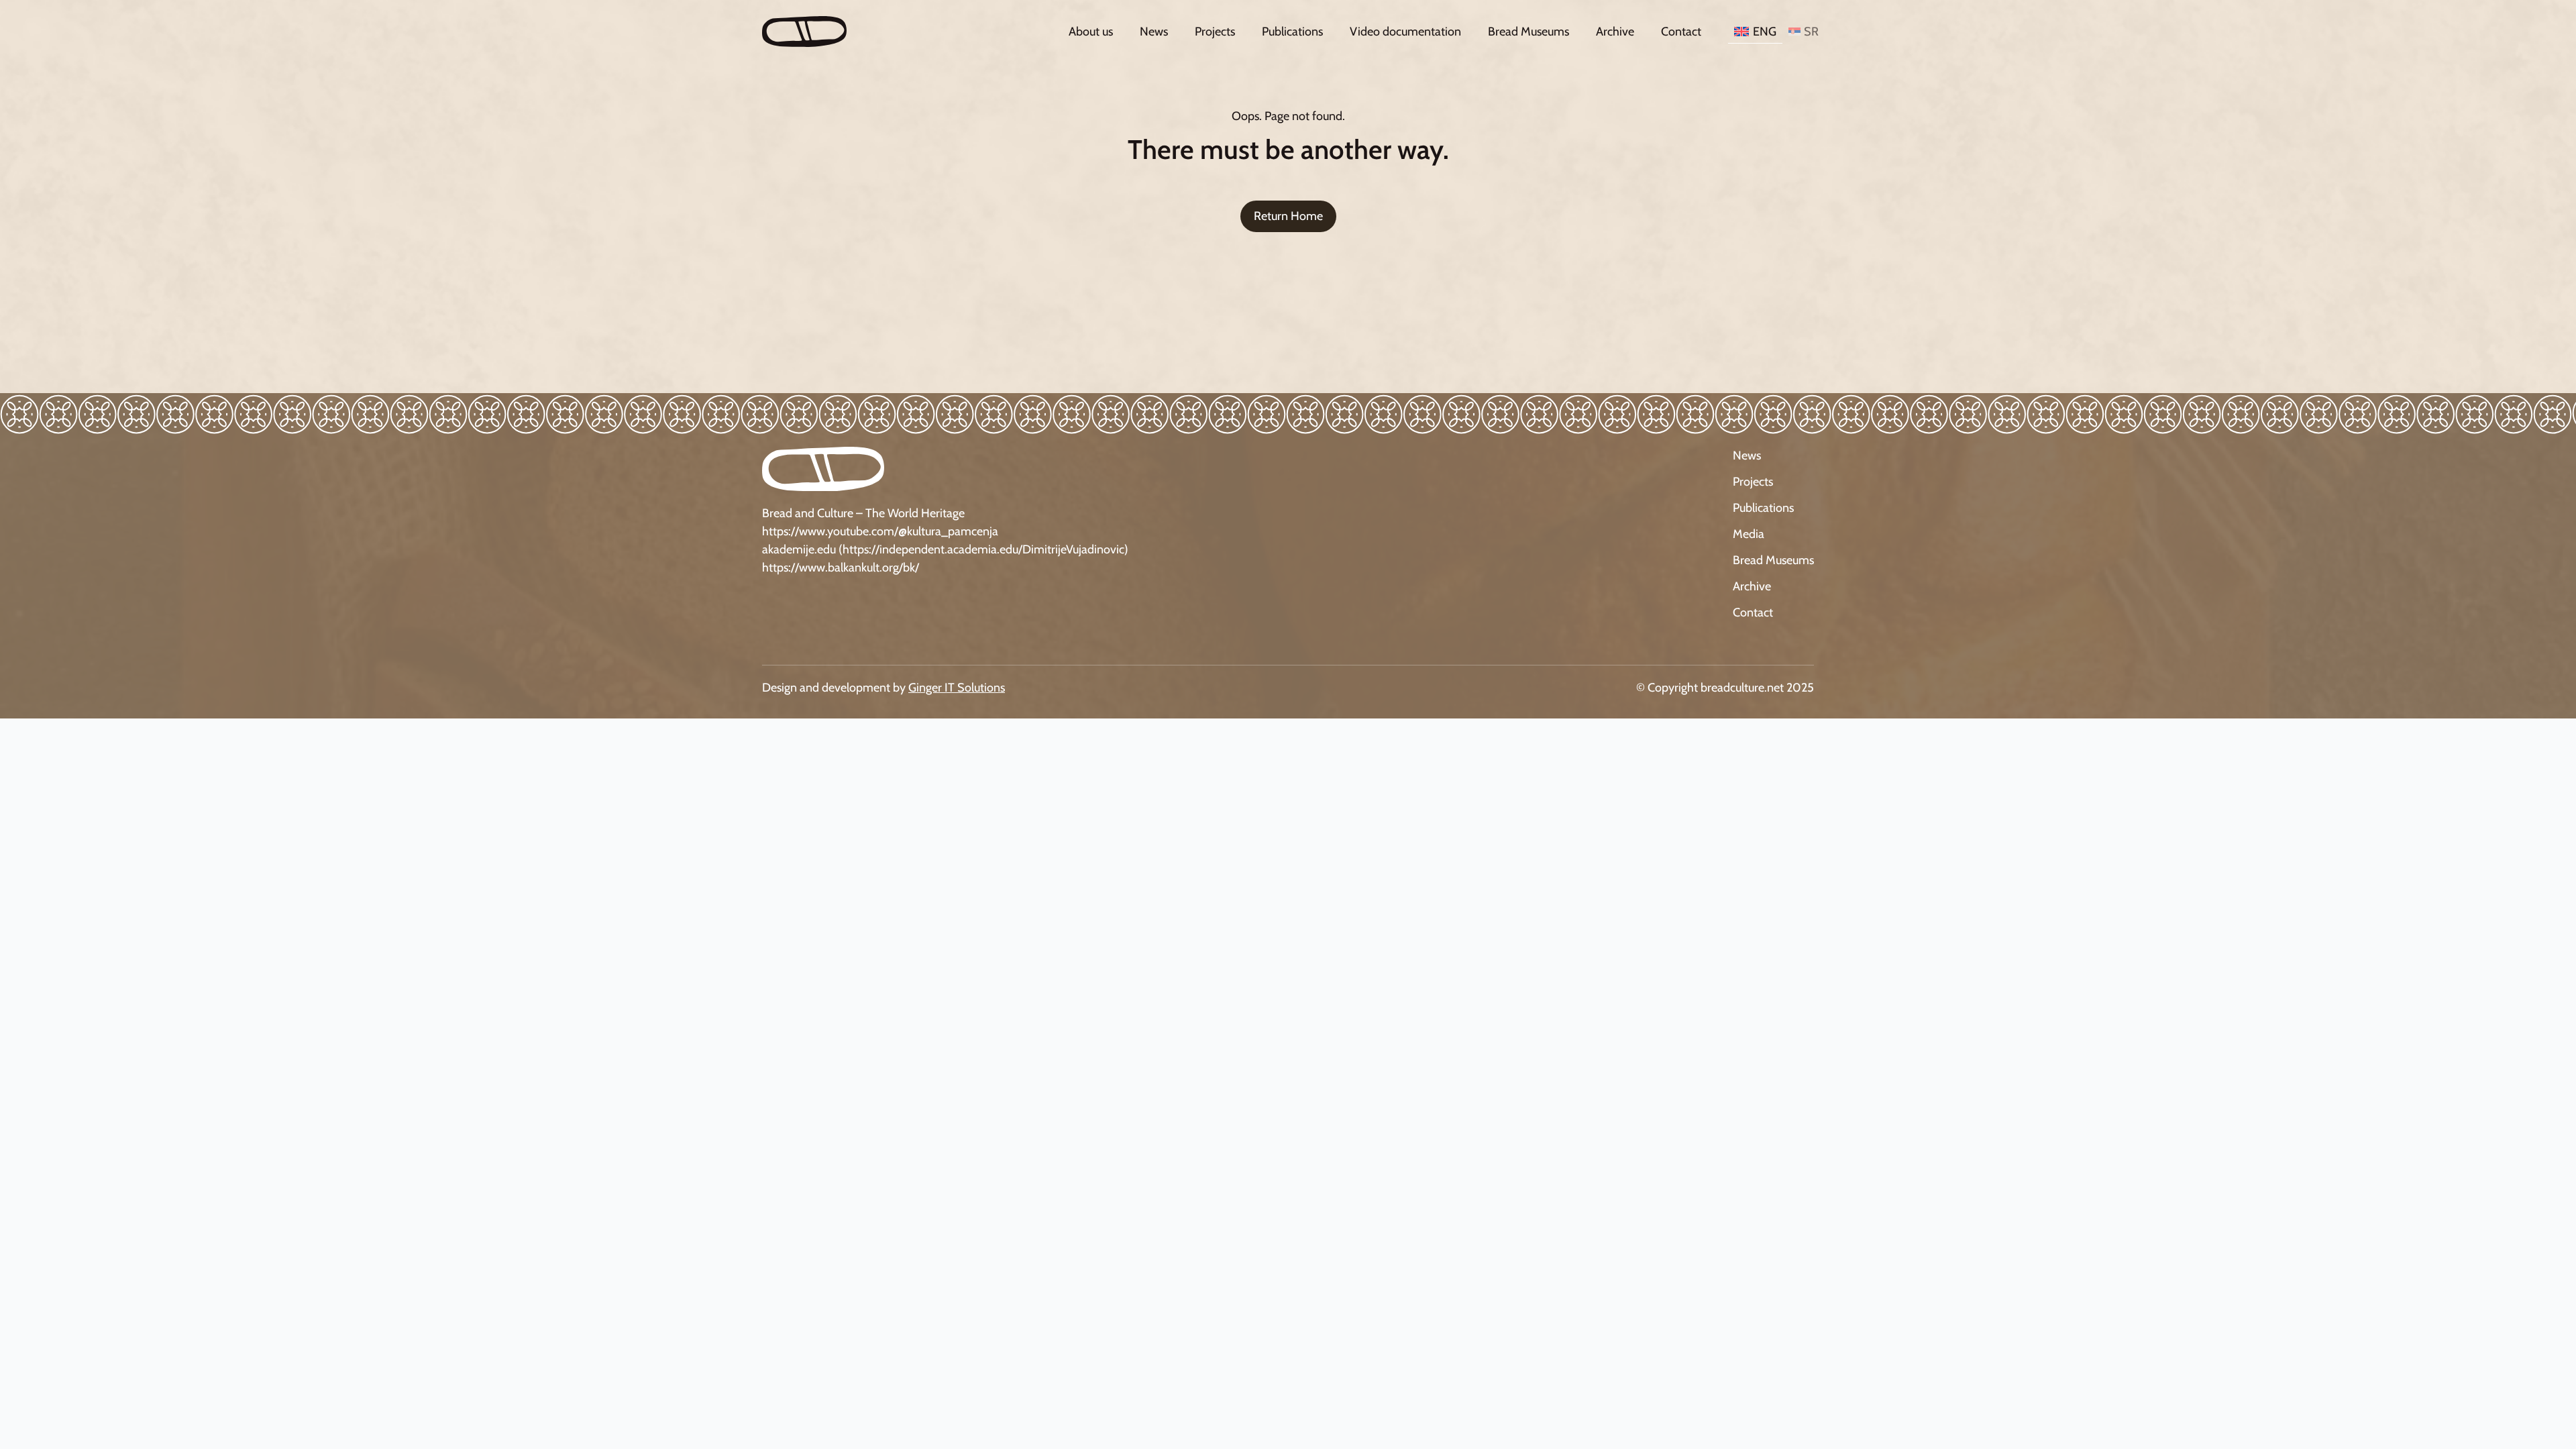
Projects (1215, 32)
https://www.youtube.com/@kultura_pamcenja (880, 531)
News (1154, 32)
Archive (1615, 32)
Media (1749, 534)
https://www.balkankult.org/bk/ (841, 568)
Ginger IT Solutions (957, 688)
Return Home (1288, 216)
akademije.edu (799, 549)
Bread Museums (1528, 32)
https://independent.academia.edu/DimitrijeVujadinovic (983, 549)
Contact (1681, 32)
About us (1091, 32)
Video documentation (1405, 32)
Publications (1292, 32)
